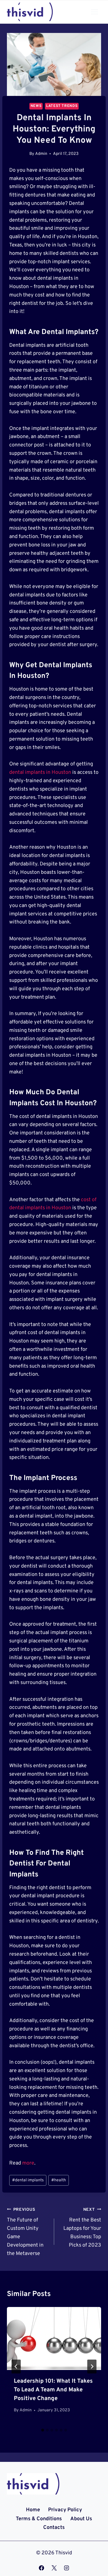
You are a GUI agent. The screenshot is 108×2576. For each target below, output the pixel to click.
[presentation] (54, 2338)
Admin (41, 154)
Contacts (54, 2528)
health (59, 2180)
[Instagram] (67, 2568)
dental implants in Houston (40, 773)
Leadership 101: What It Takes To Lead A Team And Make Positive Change (53, 2390)
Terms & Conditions (39, 2519)
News (36, 106)
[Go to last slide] (16, 2367)
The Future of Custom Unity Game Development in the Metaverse (25, 2232)
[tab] (43, 2430)
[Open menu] (94, 12)
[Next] (92, 2367)
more (28, 2163)
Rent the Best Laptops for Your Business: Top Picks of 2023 (82, 2228)
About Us (81, 2519)
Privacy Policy (65, 2510)
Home (33, 2510)
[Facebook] (41, 2568)
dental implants (28, 2180)
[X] (54, 2568)
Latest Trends (62, 106)
